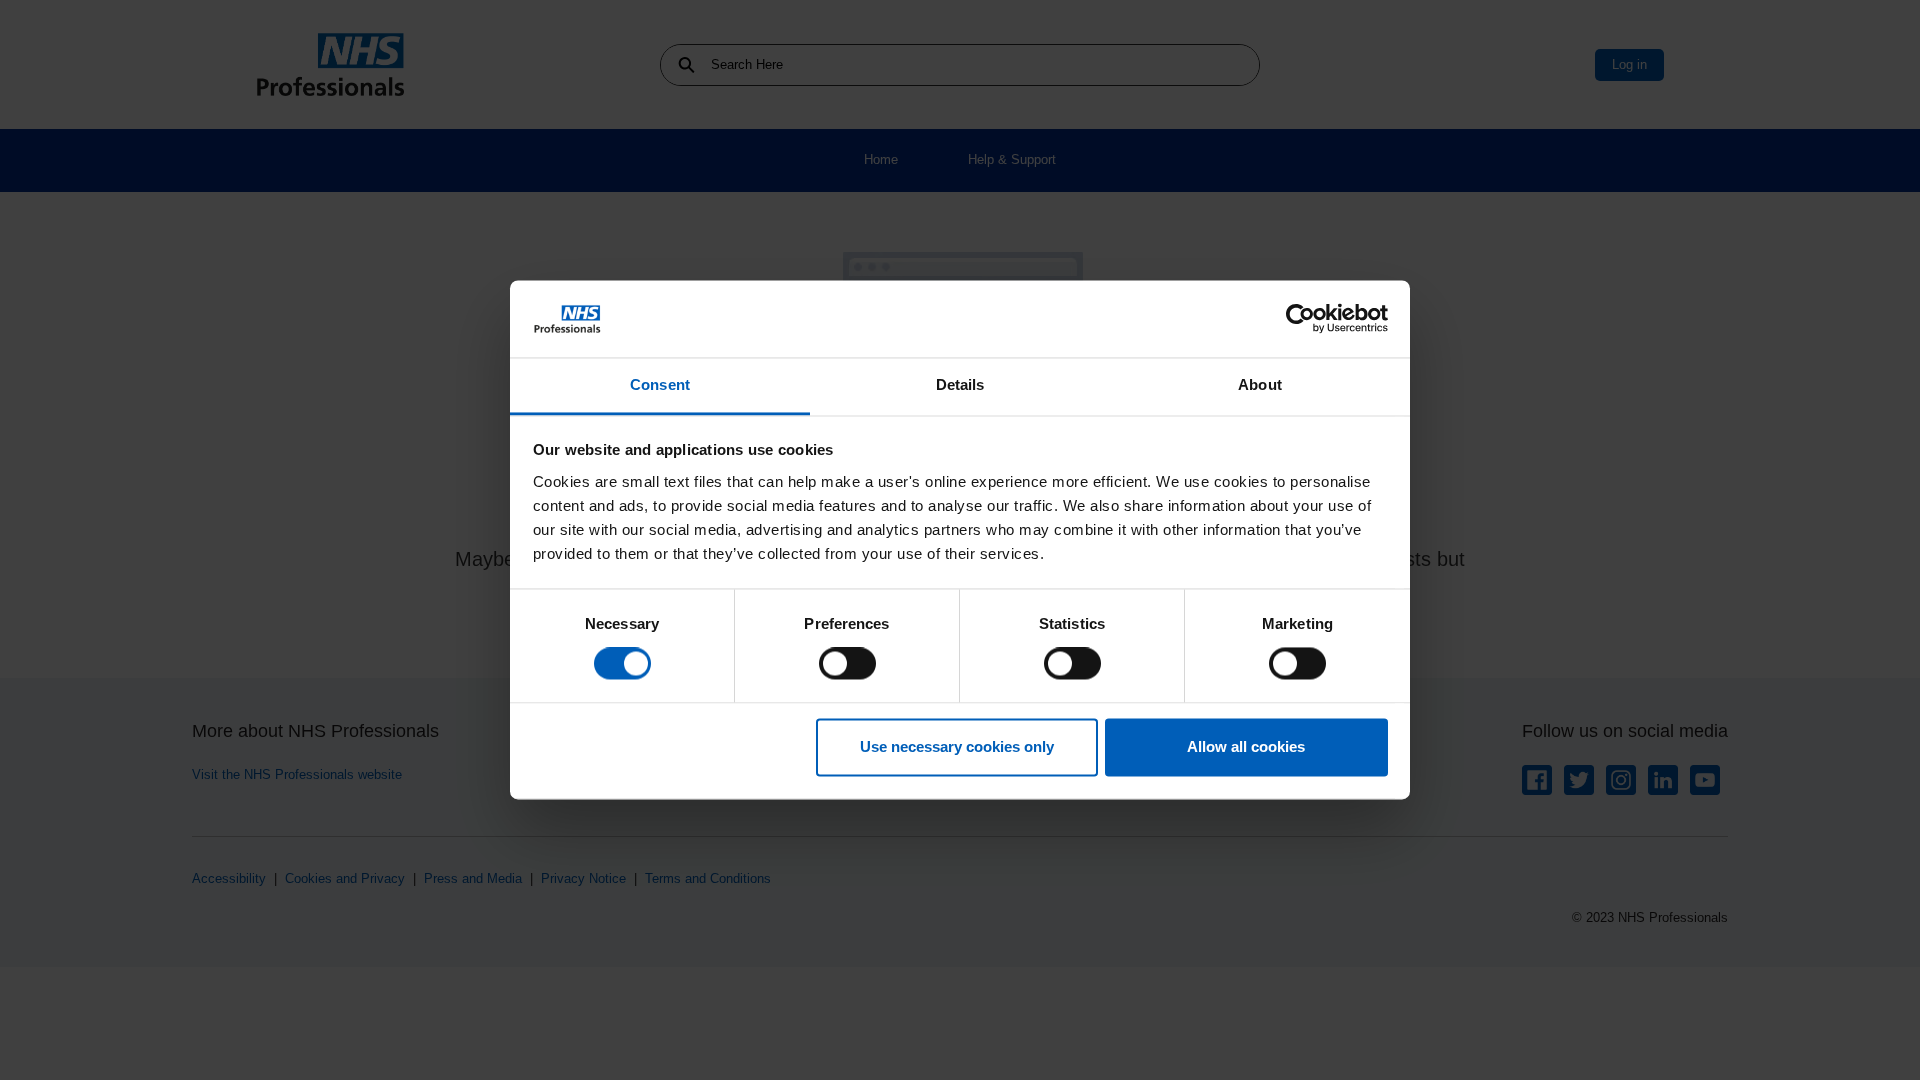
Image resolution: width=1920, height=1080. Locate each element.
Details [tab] (960, 384)
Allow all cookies (1246, 746)
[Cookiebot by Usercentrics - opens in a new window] (1300, 319)
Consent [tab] (660, 384)
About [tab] (1260, 384)
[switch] (847, 664)
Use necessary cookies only (957, 746)
